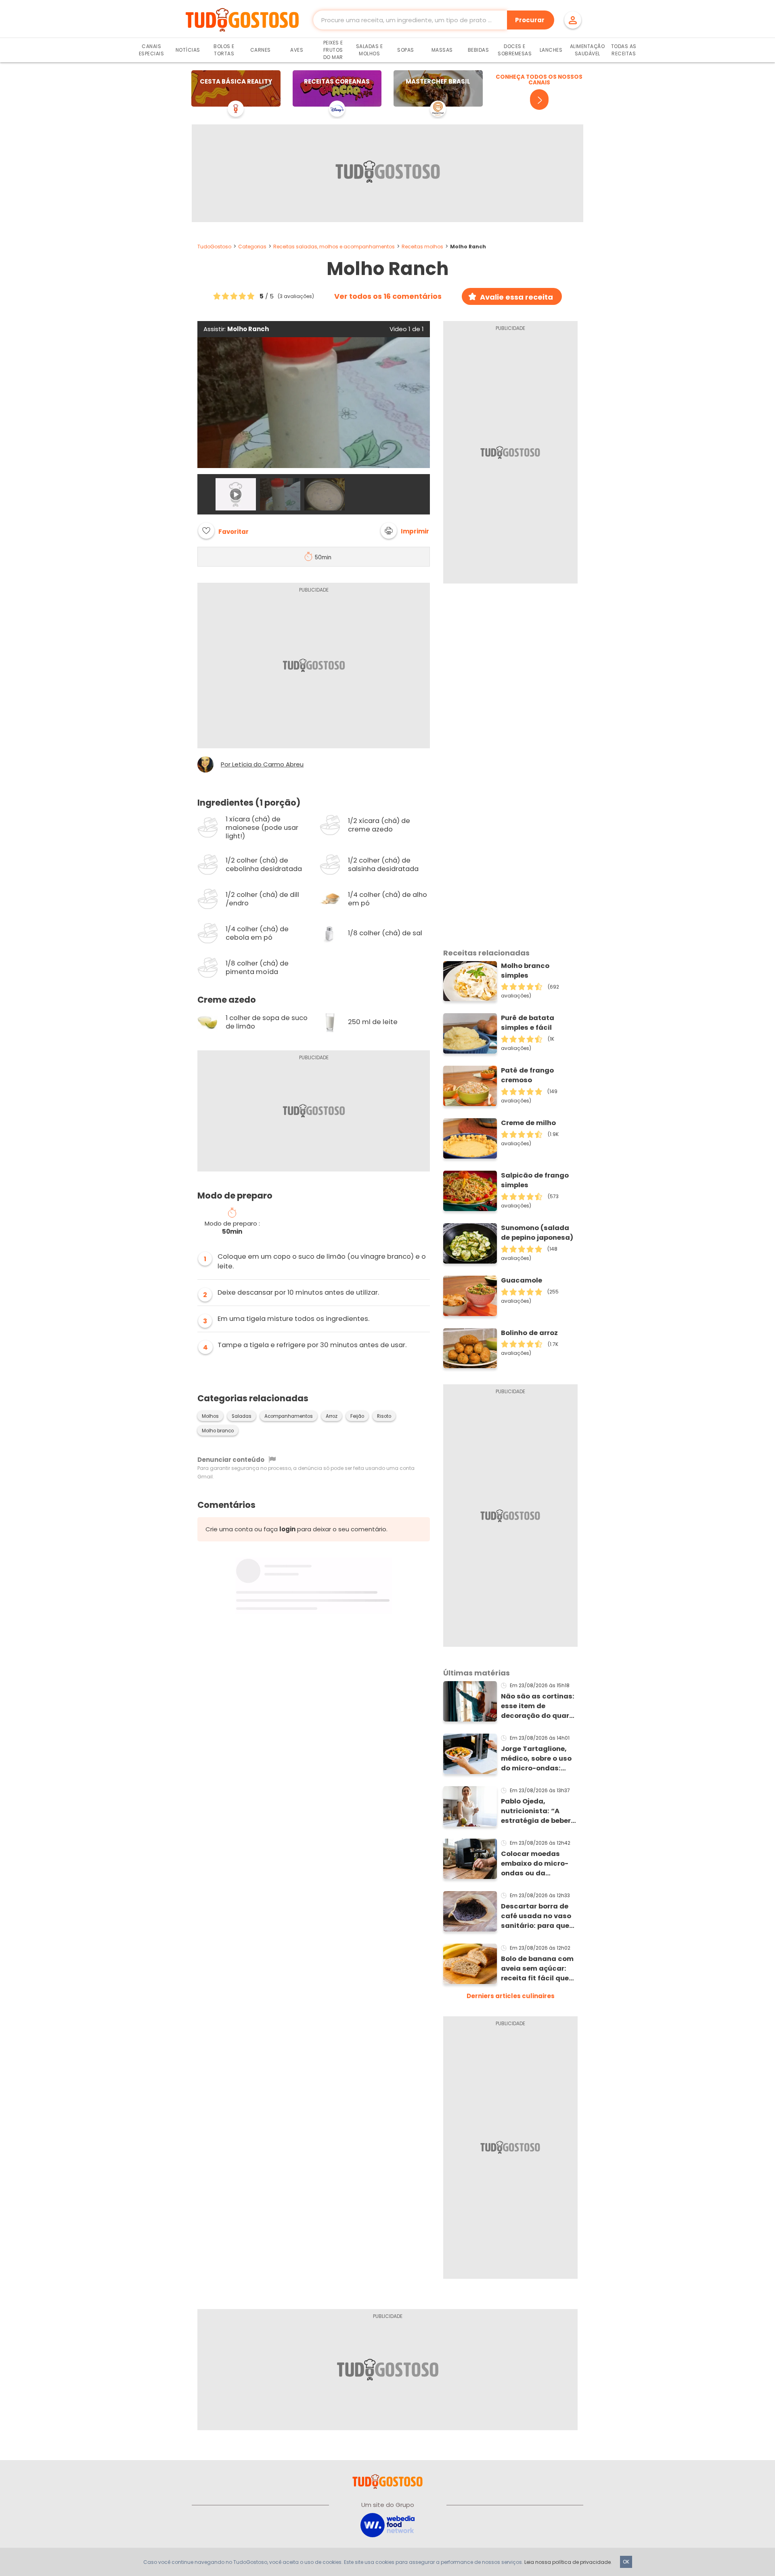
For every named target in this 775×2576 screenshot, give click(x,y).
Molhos (210, 1416)
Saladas (242, 1416)
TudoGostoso (214, 247)
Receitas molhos (422, 247)
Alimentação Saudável (588, 50)
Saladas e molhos (370, 50)
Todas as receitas (624, 50)
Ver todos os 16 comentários (388, 296)
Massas (442, 50)
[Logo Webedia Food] (387, 2525)
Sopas (406, 50)
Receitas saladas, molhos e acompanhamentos (334, 247)
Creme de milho (528, 1123)
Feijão (357, 1416)
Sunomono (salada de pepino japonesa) (537, 1233)
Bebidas (479, 50)
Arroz (332, 1416)
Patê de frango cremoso (527, 1075)
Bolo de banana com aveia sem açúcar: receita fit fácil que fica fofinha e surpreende (537, 1969)
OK (626, 2562)
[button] (405, 531)
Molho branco (218, 1431)
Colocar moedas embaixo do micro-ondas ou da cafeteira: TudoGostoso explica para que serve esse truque (539, 1864)
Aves (297, 50)
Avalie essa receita (516, 297)
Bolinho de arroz (529, 1333)
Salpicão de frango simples (535, 1180)
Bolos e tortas (224, 50)
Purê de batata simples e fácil (528, 1023)
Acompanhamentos (289, 1416)
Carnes (261, 50)
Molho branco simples (525, 971)
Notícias (188, 50)
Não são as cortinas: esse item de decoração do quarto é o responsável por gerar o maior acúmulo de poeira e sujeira (539, 1706)
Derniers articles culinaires (511, 1996)
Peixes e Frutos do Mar (333, 50)
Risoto (384, 1416)
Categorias (252, 247)
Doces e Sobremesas (515, 50)
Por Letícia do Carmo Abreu (262, 764)
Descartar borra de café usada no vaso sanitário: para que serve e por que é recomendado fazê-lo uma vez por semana (536, 1916)
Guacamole (522, 1280)
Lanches (551, 50)
